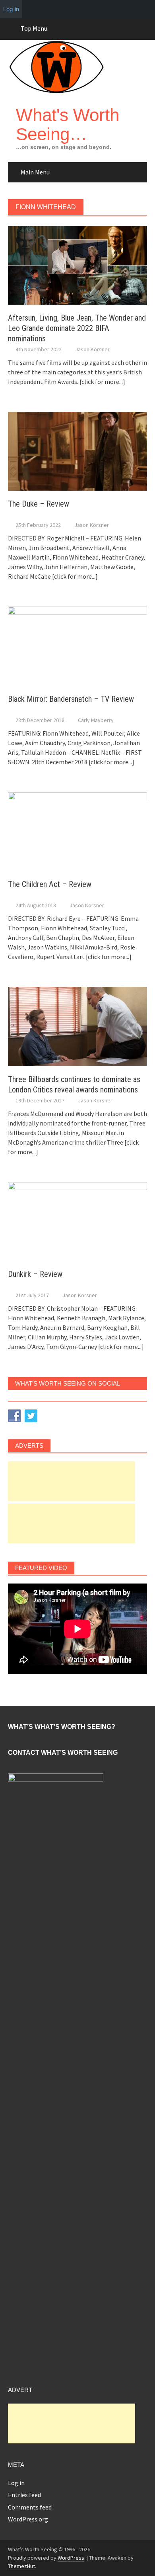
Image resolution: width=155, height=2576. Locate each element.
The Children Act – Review (50, 884)
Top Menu (34, 28)
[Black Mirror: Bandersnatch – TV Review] (77, 645)
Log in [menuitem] (11, 9)
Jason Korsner (92, 349)
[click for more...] (102, 382)
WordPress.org (28, 2519)
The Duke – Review (39, 504)
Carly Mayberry (96, 720)
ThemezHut (21, 2566)
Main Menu (35, 172)
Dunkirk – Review (35, 1274)
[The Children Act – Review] (77, 831)
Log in (16, 2483)
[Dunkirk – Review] (77, 1221)
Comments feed (30, 2507)
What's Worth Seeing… (68, 124)
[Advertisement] (72, 1481)
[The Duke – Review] (77, 450)
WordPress (71, 2558)
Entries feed (24, 2495)
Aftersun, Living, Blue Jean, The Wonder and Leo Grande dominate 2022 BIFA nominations (77, 328)
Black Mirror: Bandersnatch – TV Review (71, 699)
